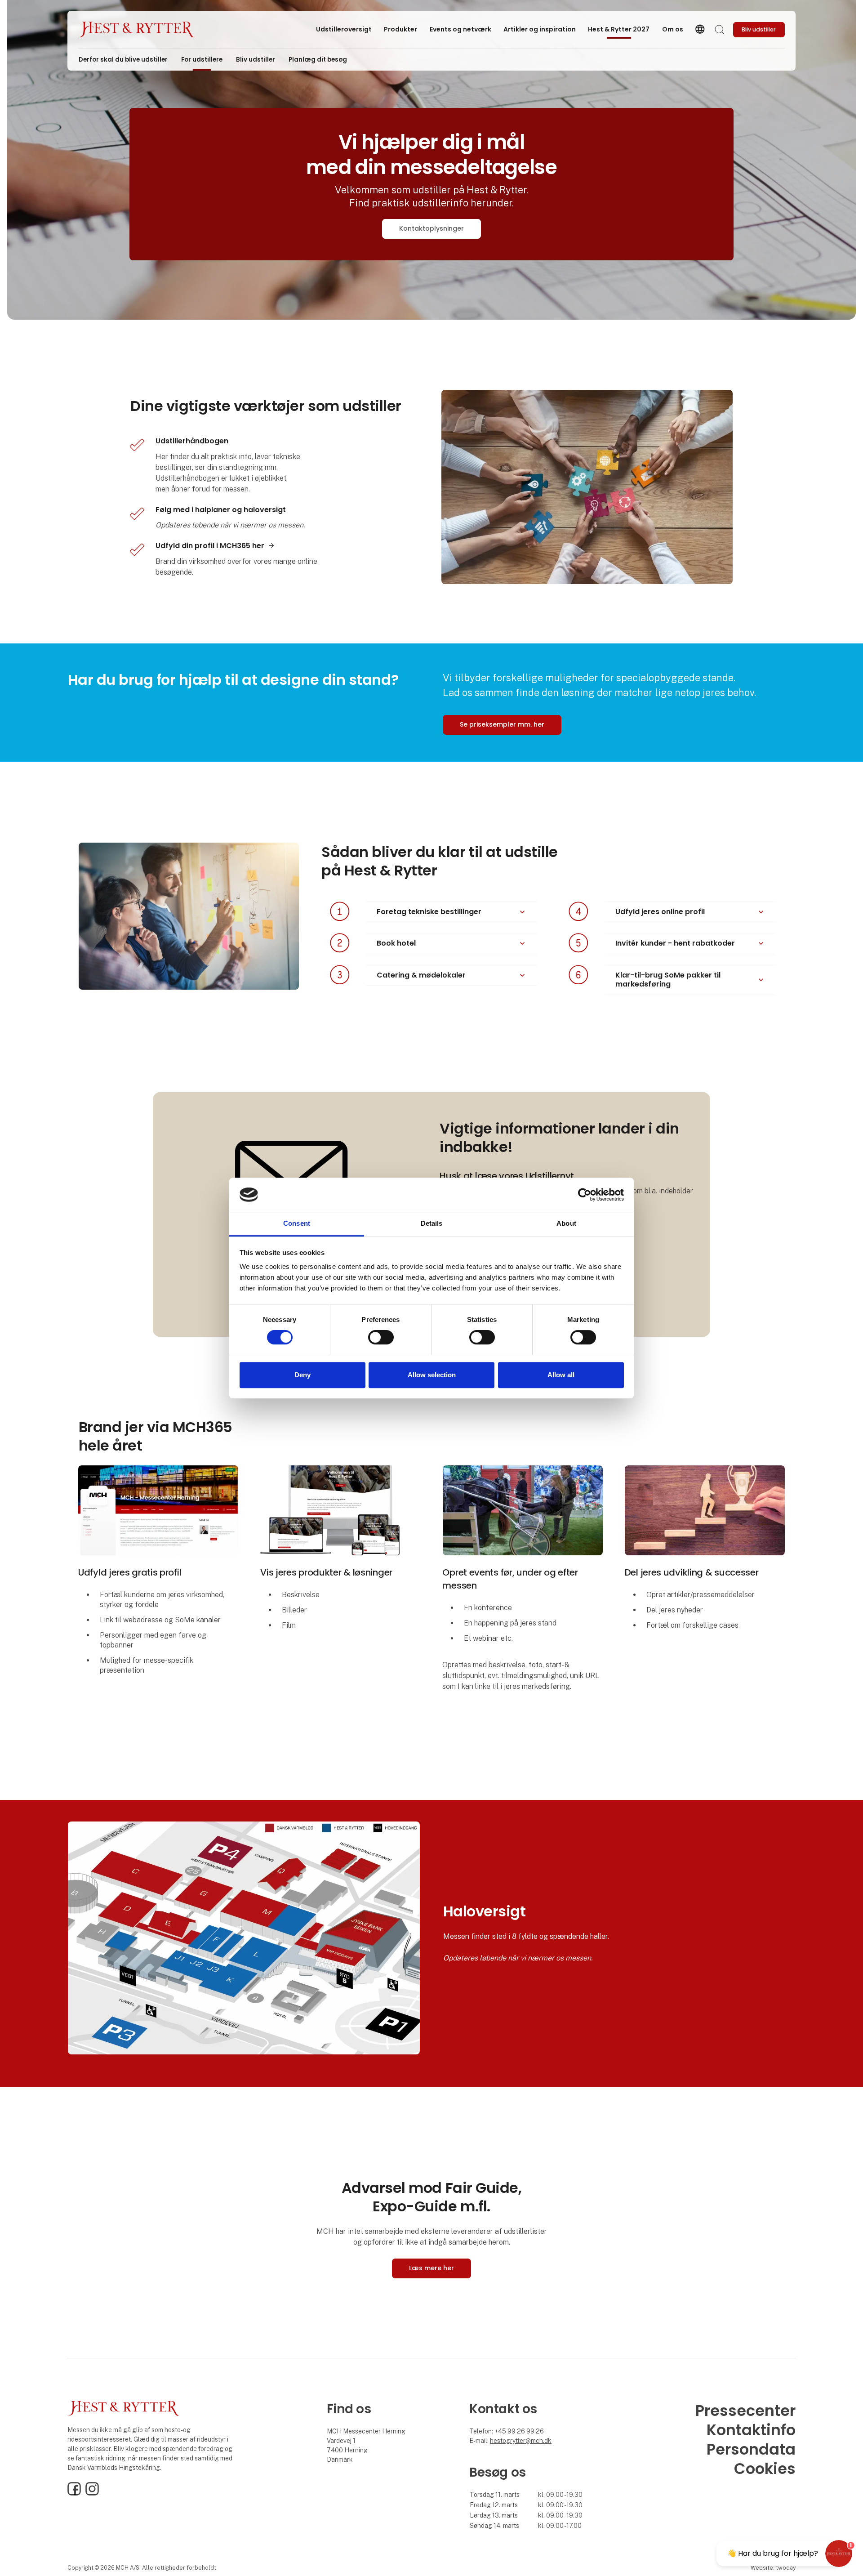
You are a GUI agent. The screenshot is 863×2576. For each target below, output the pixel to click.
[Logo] (137, 30)
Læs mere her (431, 2268)
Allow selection (432, 1375)
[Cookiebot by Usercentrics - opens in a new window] (585, 1195)
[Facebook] (74, 2493)
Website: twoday (773, 2568)
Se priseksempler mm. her (502, 724)
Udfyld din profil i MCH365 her (210, 546)
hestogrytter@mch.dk (521, 2441)
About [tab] (566, 1224)
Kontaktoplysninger (431, 228)
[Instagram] (92, 2493)
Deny (302, 1375)
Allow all (561, 1375)
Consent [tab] (297, 1224)
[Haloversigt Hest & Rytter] (244, 1937)
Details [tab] (432, 1224)
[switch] (381, 1337)
